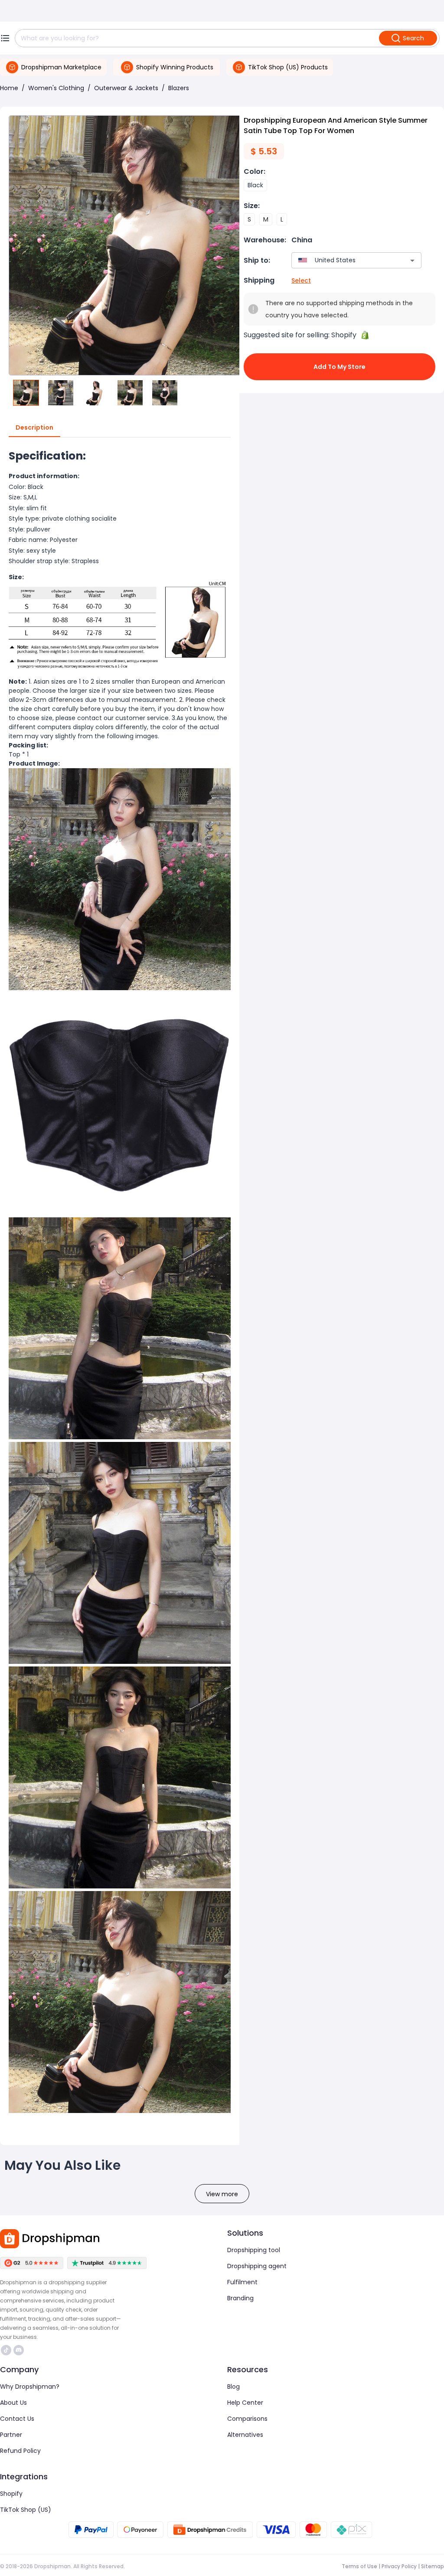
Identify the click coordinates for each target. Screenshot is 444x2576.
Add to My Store (340, 367)
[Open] (412, 261)
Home (9, 88)
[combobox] (344, 260)
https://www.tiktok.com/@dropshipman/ (7, 2350)
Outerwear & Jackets (126, 88)
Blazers (179, 88)
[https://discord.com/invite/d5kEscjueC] (19, 2350)
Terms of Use (359, 2566)
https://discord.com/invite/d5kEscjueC (20, 2350)
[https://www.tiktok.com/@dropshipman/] (6, 2350)
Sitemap (433, 2566)
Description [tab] (34, 427)
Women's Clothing (56, 88)
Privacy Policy (399, 2566)
